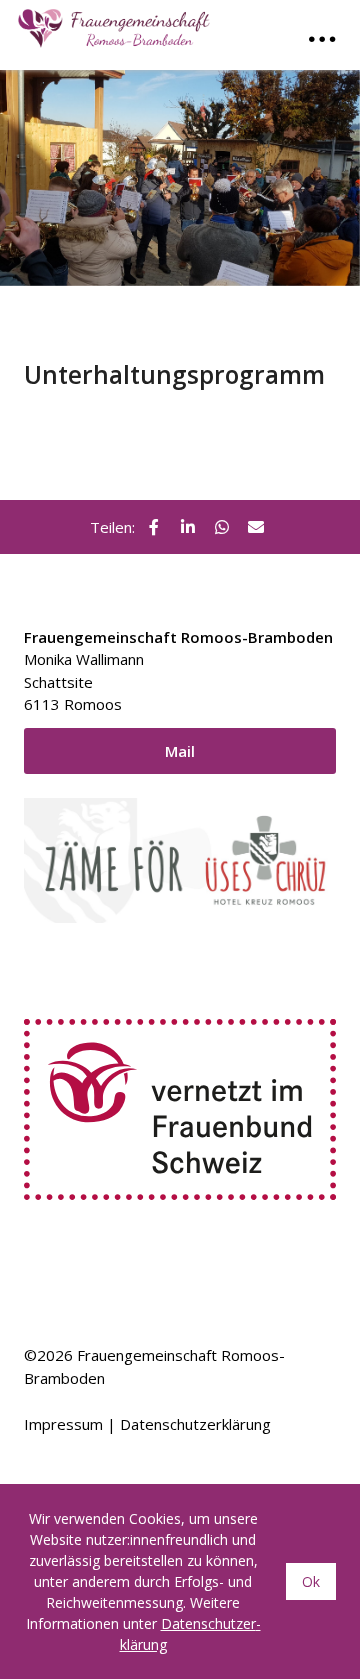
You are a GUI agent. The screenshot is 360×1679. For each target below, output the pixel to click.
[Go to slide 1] (135, 313)
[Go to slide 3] (171, 313)
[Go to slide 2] (153, 313)
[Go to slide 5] (207, 313)
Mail (180, 751)
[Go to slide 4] (189, 313)
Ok (311, 1581)
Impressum (63, 1424)
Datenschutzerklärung (195, 1424)
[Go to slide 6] (225, 313)
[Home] (118, 24)
